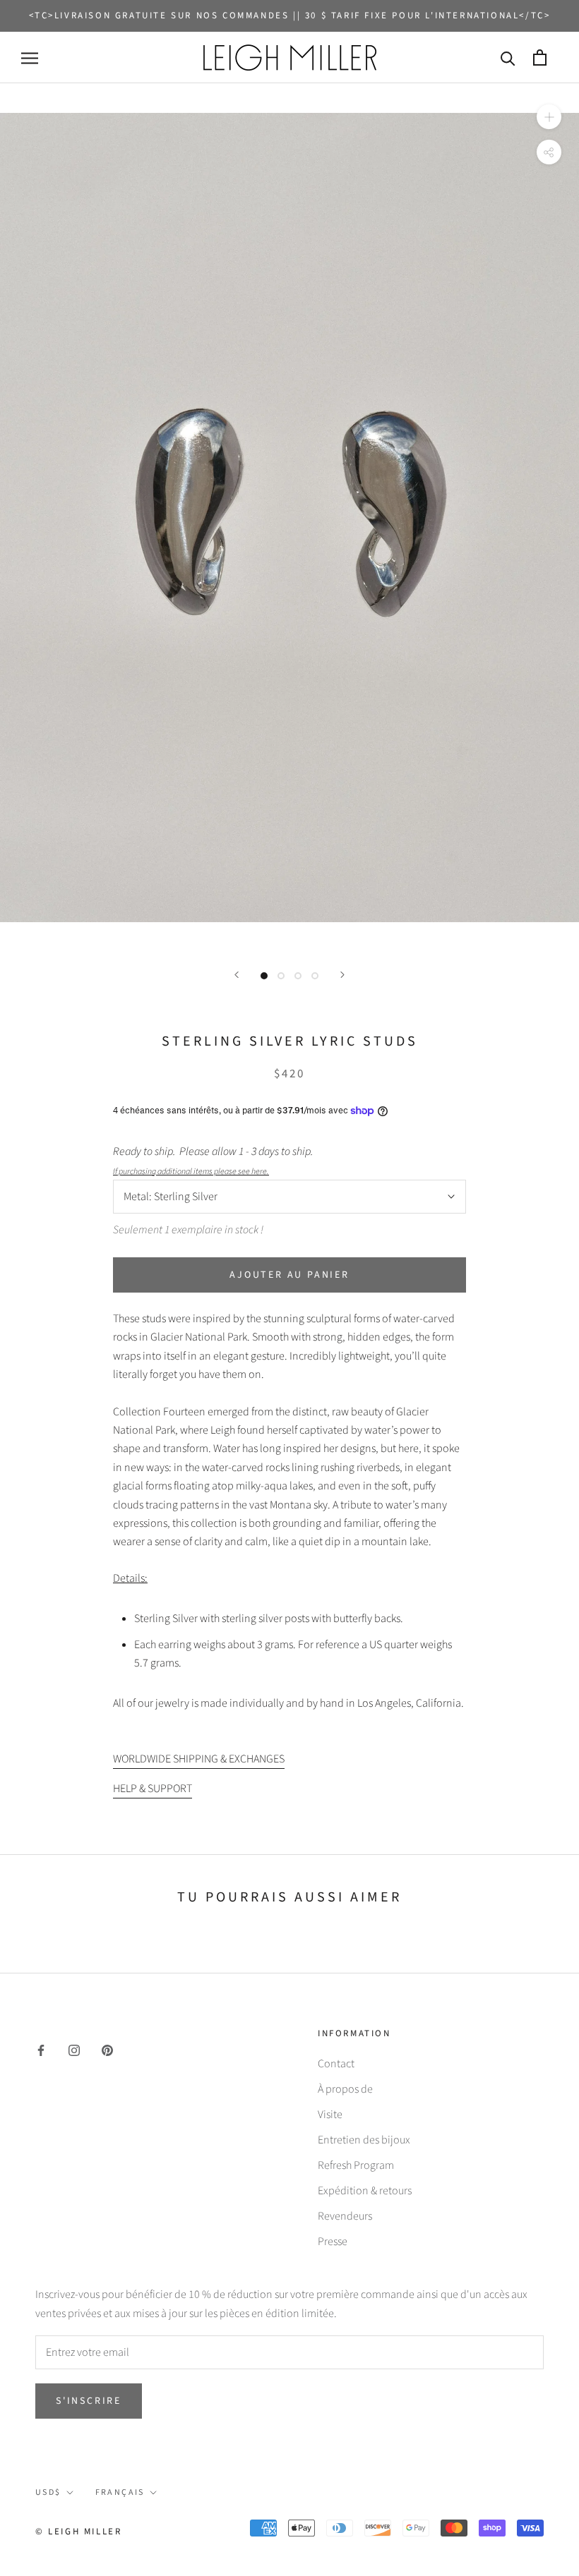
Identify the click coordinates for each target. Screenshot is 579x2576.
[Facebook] (41, 2050)
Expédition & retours (365, 2191)
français (120, 2492)
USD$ (48, 2492)
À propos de (345, 2089)
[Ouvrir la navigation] (30, 58)
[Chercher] (508, 58)
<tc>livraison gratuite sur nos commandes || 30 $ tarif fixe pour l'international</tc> (290, 16)
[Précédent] (237, 975)
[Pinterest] (107, 2050)
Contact (336, 2064)
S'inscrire (89, 2401)
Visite (330, 2115)
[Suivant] (342, 975)
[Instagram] (74, 2050)
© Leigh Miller (78, 2532)
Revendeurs (345, 2216)
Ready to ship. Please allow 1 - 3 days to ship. (215, 1160)
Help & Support (153, 1789)
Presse (333, 2242)
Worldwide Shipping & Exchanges (199, 1759)
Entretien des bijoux (364, 2140)
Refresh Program (356, 2165)
